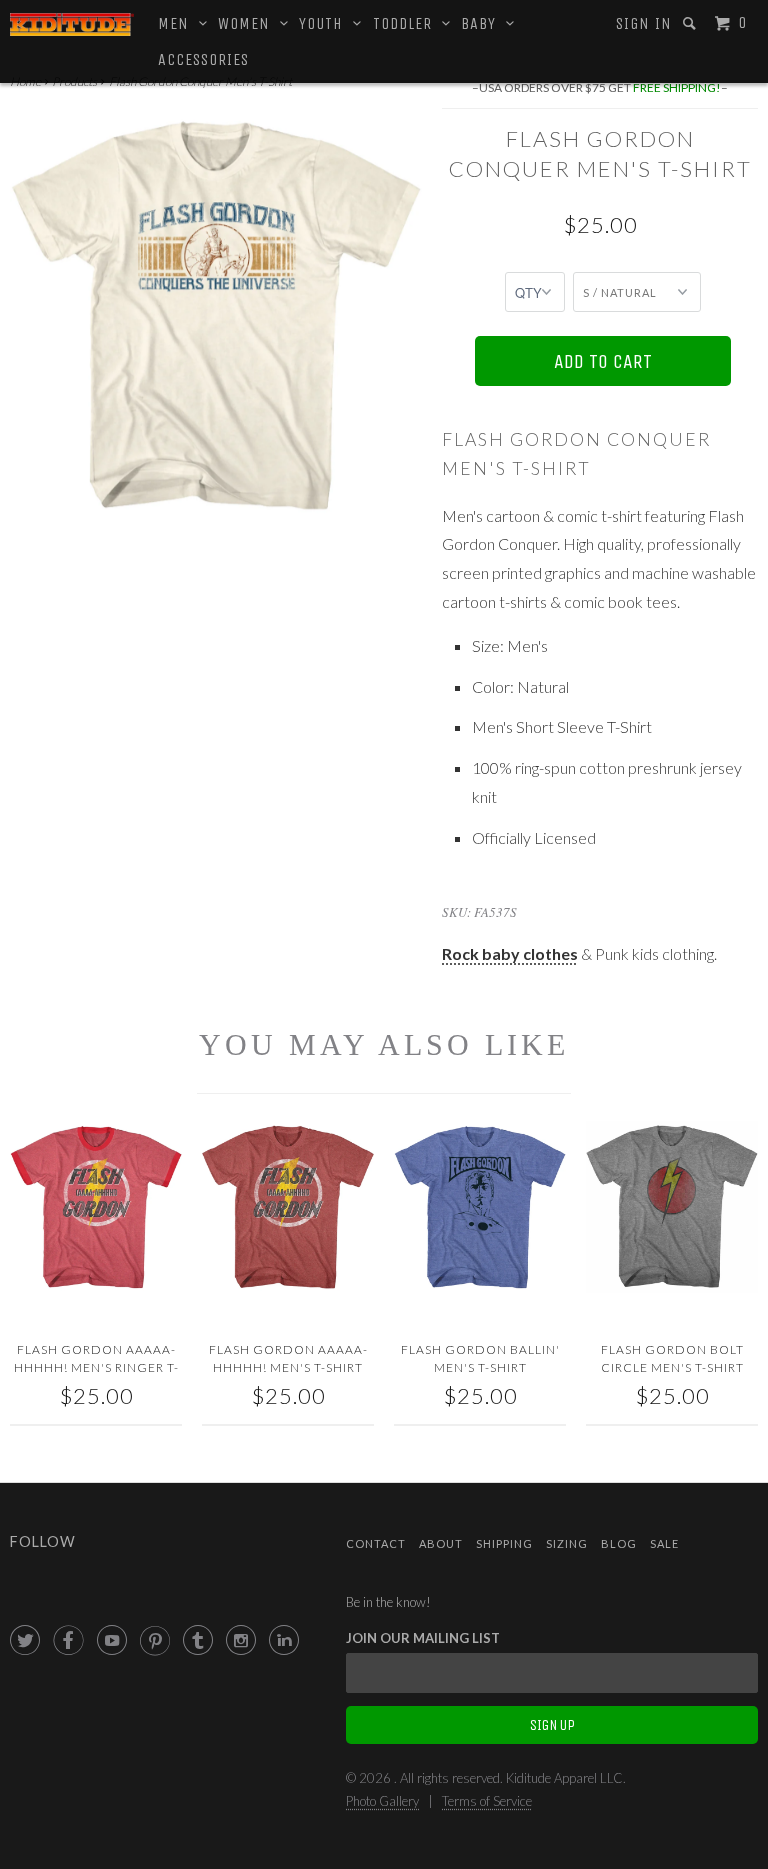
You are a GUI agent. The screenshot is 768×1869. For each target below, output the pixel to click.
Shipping (504, 1543)
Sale (664, 1543)
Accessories (203, 59)
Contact (376, 1543)
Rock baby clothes (510, 953)
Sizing (567, 1543)
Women (249, 23)
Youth (326, 23)
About (441, 1543)
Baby (483, 23)
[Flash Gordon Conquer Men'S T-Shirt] (216, 315)
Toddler (407, 23)
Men (178, 23)
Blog (619, 1543)
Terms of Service (487, 1801)
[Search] (691, 23)
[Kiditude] (72, 24)
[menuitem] (644, 24)
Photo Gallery (382, 1801)
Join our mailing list (423, 1638)
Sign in (644, 23)
